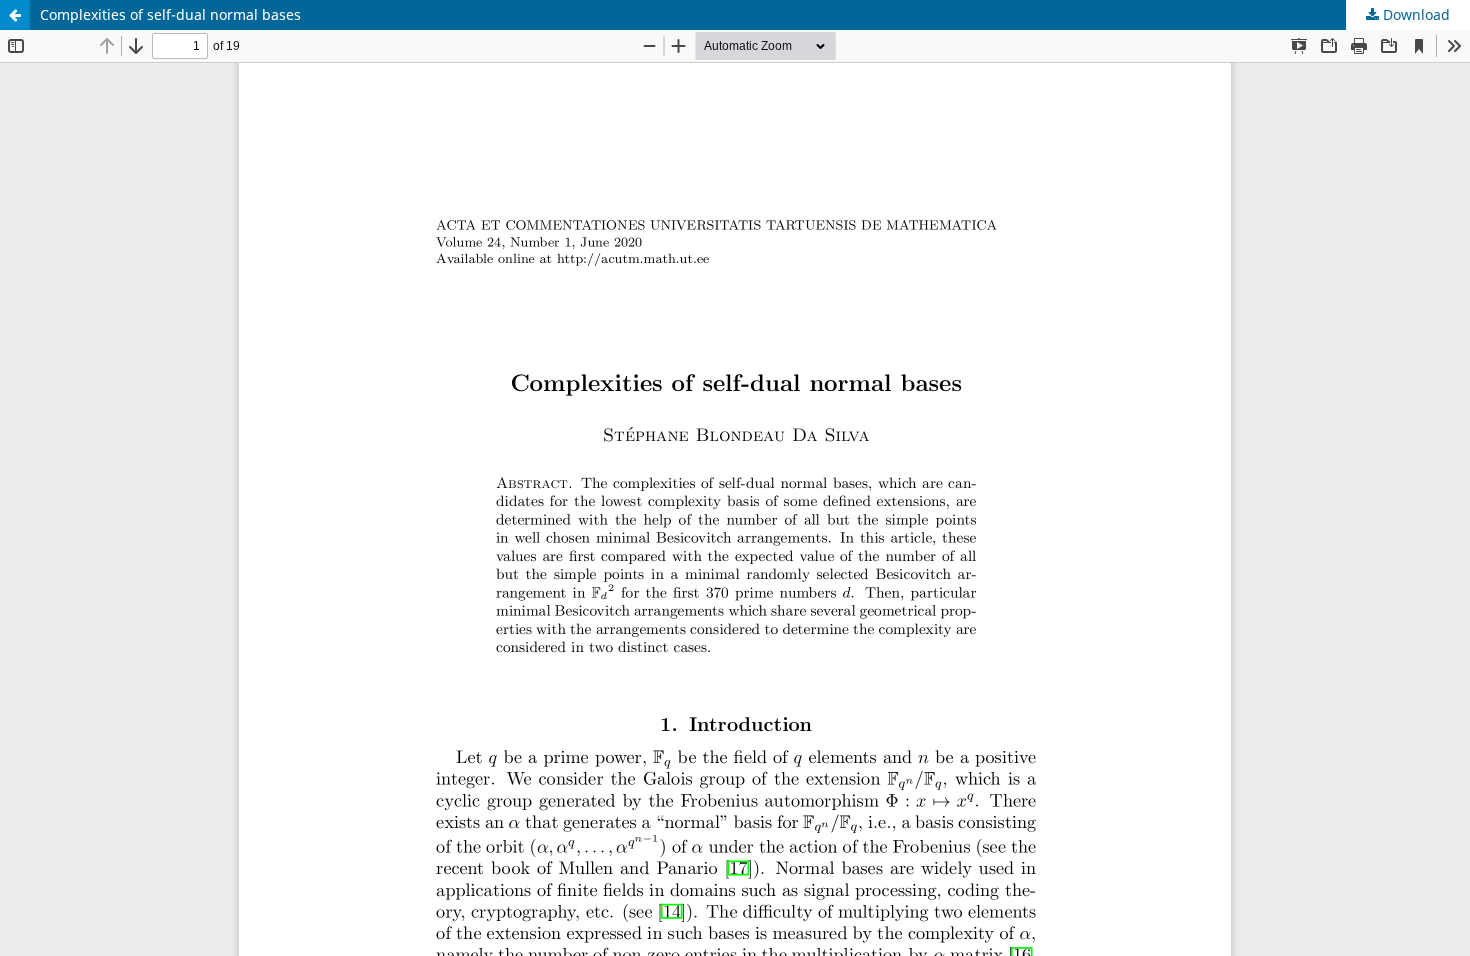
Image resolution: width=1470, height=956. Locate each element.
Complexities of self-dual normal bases (170, 14)
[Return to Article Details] (15, 15)
